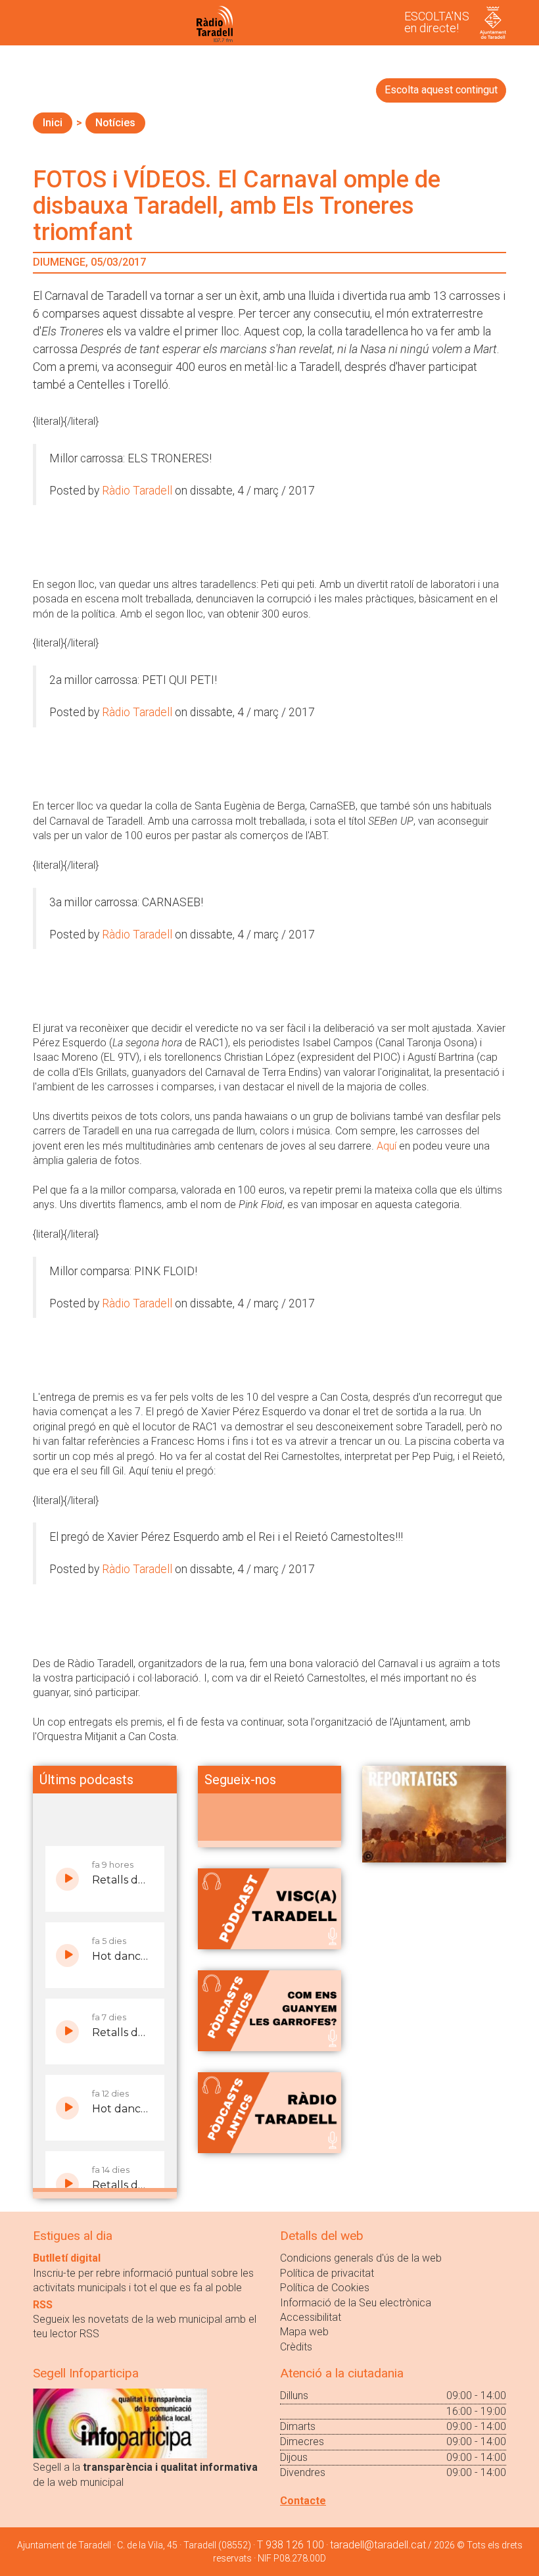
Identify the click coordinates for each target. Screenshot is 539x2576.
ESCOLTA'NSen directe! (437, 22)
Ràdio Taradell (137, 491)
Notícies (115, 123)
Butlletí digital (67, 2258)
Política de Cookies (325, 2288)
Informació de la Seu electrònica (356, 2303)
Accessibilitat (311, 2317)
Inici (53, 123)
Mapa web (304, 2332)
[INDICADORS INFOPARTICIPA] (120, 2423)
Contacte (303, 2501)
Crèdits (296, 2347)
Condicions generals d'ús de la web (361, 2258)
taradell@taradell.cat (378, 2545)
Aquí (388, 1146)
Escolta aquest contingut (441, 90)
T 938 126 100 (291, 2545)
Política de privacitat (327, 2273)
